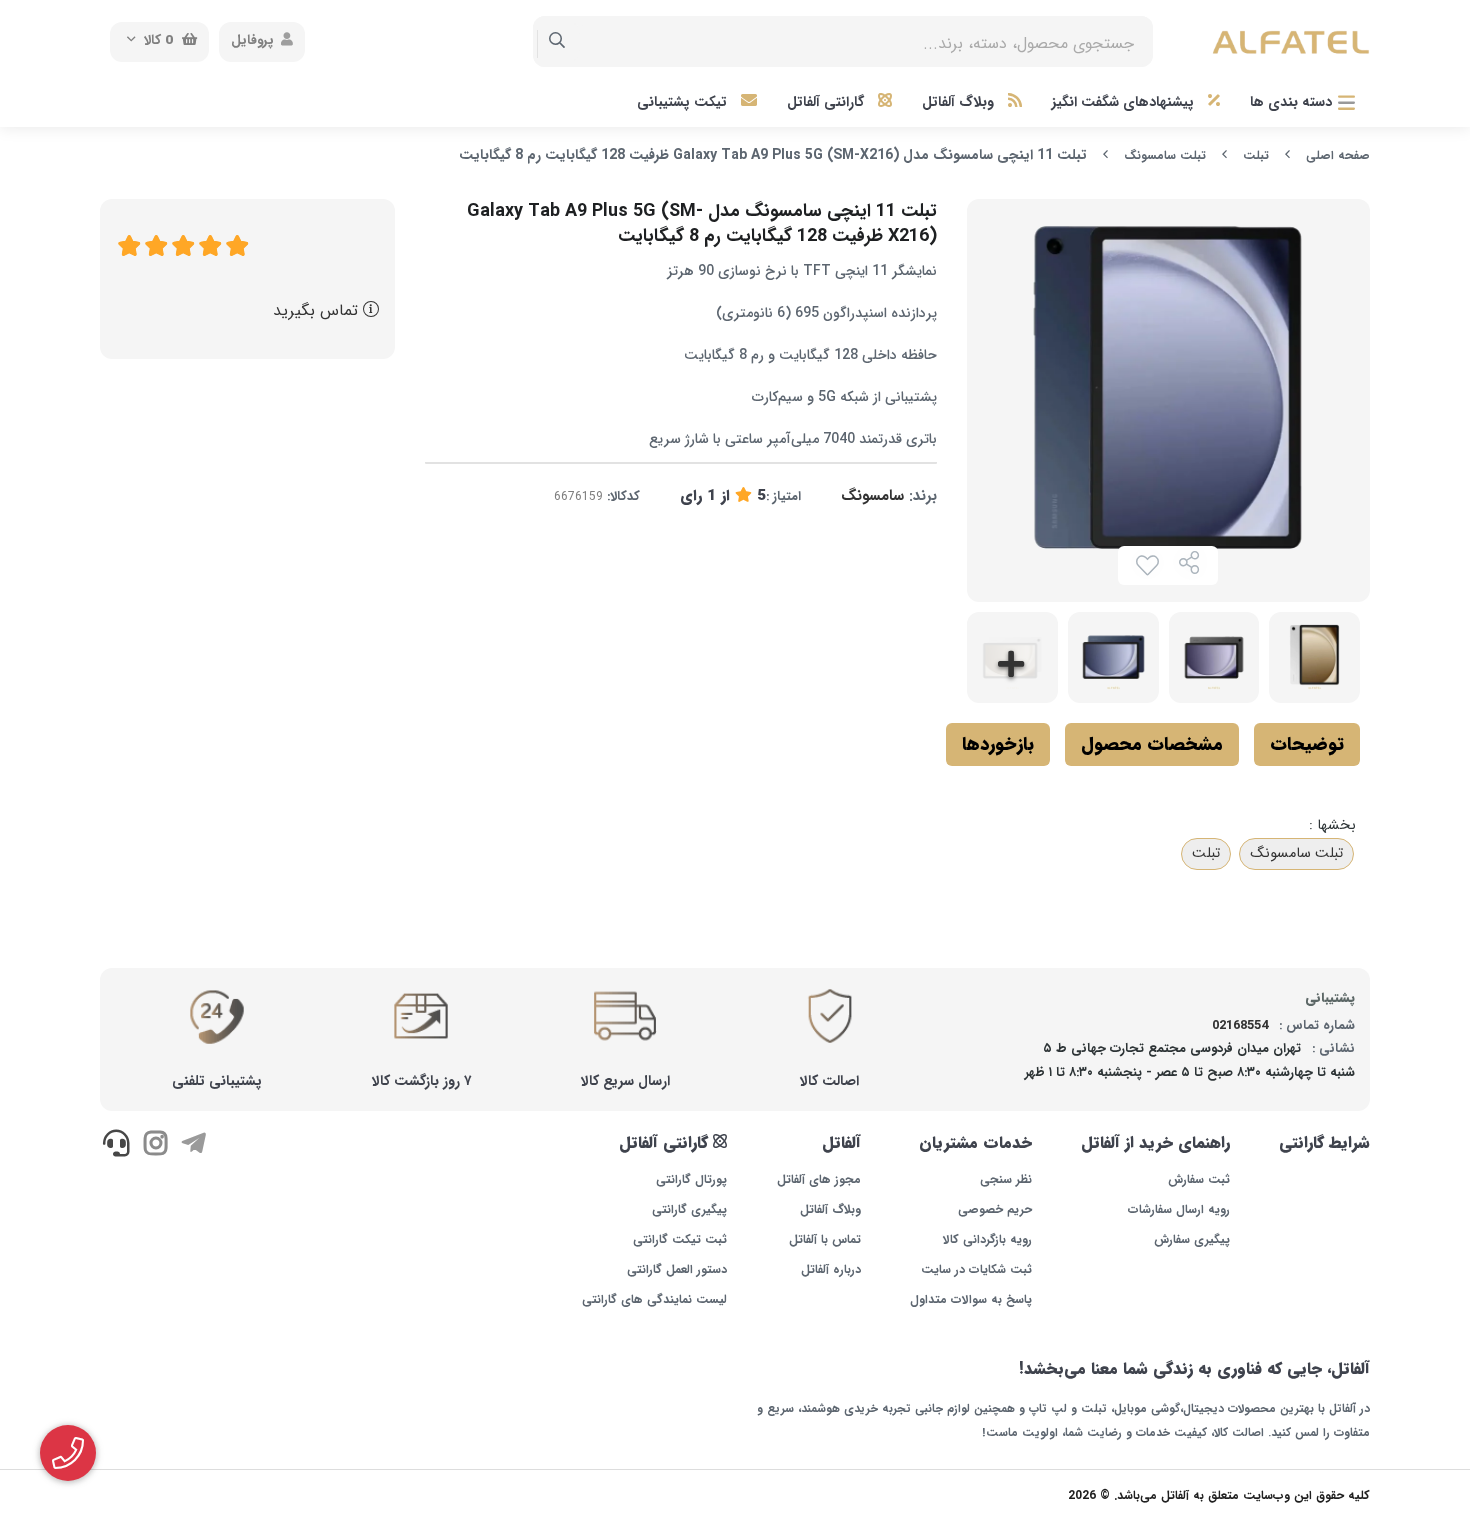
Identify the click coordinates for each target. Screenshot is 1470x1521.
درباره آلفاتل (830, 1270)
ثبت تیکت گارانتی (680, 1240)
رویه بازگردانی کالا (987, 1240)
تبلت (1256, 155)
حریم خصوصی (995, 1210)
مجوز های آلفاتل (818, 1180)
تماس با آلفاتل (824, 1240)
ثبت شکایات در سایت (976, 1270)
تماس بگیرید (318, 310)
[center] (557, 42)
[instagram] (154, 1146)
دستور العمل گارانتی (677, 1270)
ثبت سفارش (1199, 1180)
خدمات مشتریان (975, 1143)
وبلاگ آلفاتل (960, 102)
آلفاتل (841, 1143)
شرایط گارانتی (1324, 1143)
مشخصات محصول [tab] (1152, 744)
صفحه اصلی (1338, 155)
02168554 (1240, 1025)
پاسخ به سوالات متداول (971, 1300)
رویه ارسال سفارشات (1179, 1210)
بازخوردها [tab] (998, 744)
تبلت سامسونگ (1165, 155)
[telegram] (193, 1146)
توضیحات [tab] (1307, 744)
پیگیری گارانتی (689, 1210)
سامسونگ (872, 496)
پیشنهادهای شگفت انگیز (1125, 102)
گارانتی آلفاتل (827, 102)
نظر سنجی (1006, 1180)
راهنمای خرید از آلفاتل (1155, 1143)
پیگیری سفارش (1192, 1240)
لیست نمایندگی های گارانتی (654, 1300)
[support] (116, 1146)
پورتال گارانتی (691, 1180)
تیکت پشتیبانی (684, 102)
